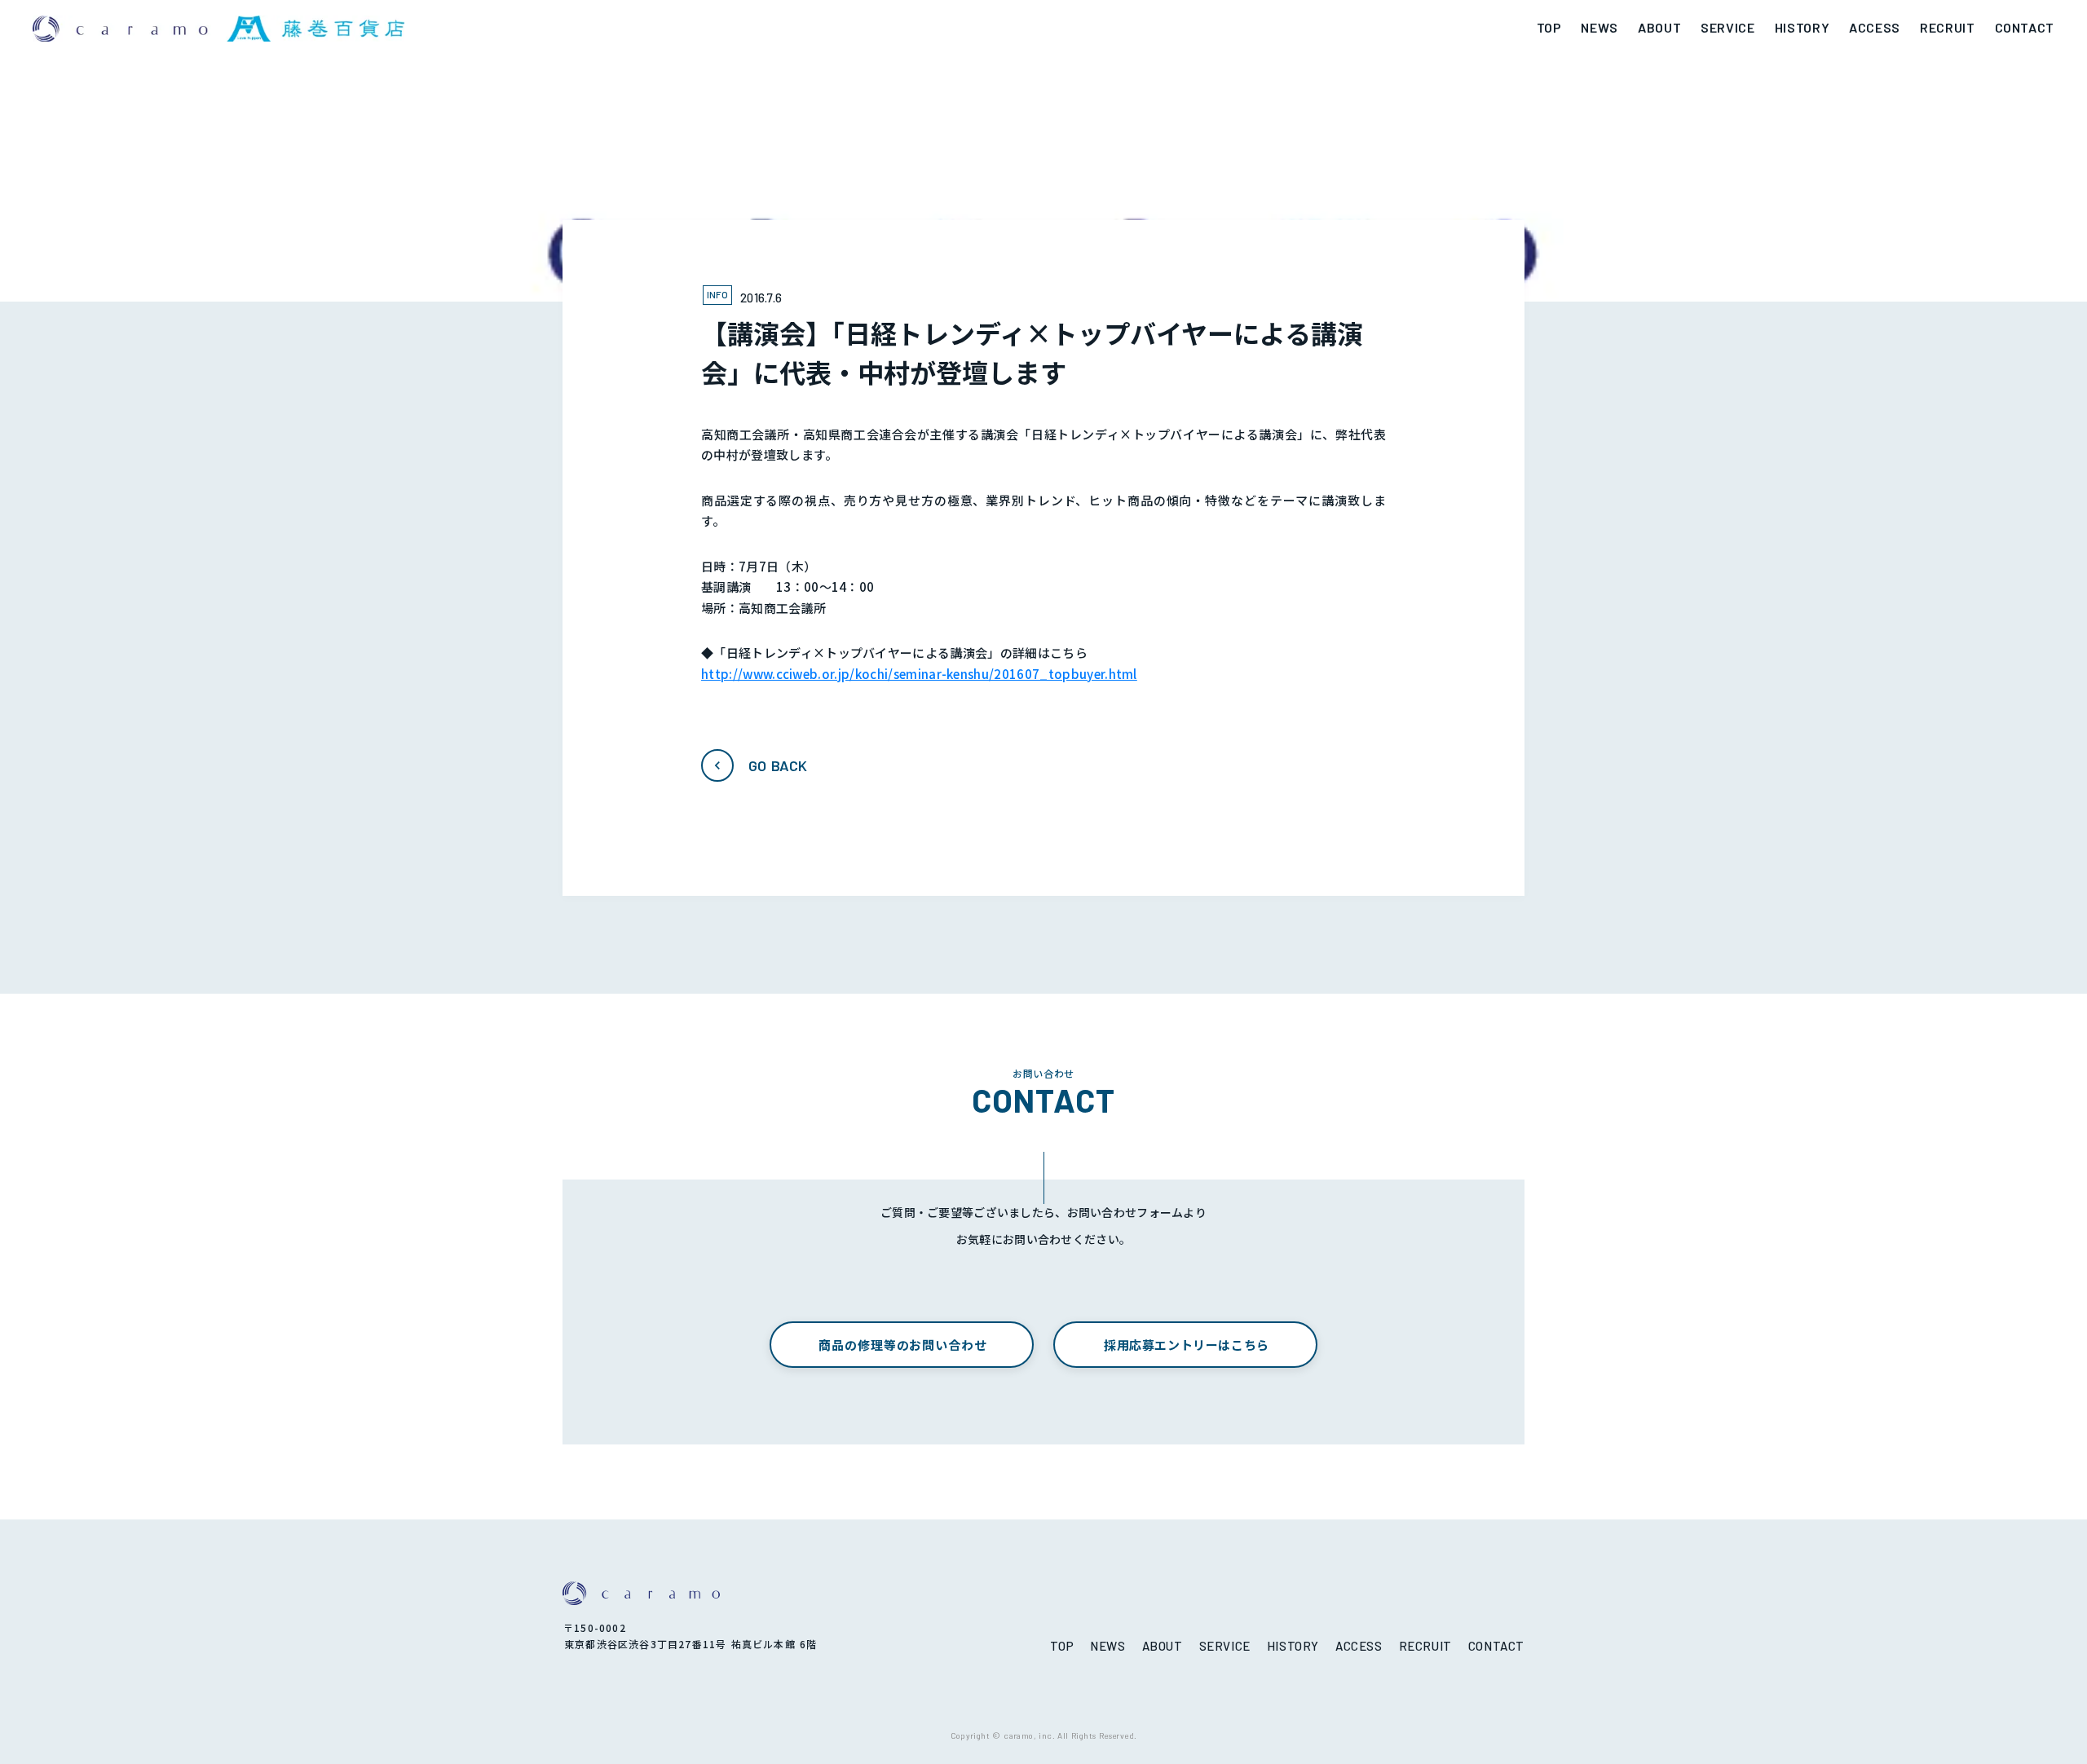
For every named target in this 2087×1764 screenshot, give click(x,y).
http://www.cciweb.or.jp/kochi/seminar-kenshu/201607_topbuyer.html (919, 674)
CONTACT (2025, 27)
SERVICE (1727, 27)
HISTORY (1802, 27)
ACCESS (1875, 27)
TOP (1549, 27)
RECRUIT (1947, 27)
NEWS (1599, 27)
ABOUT (1659, 27)
